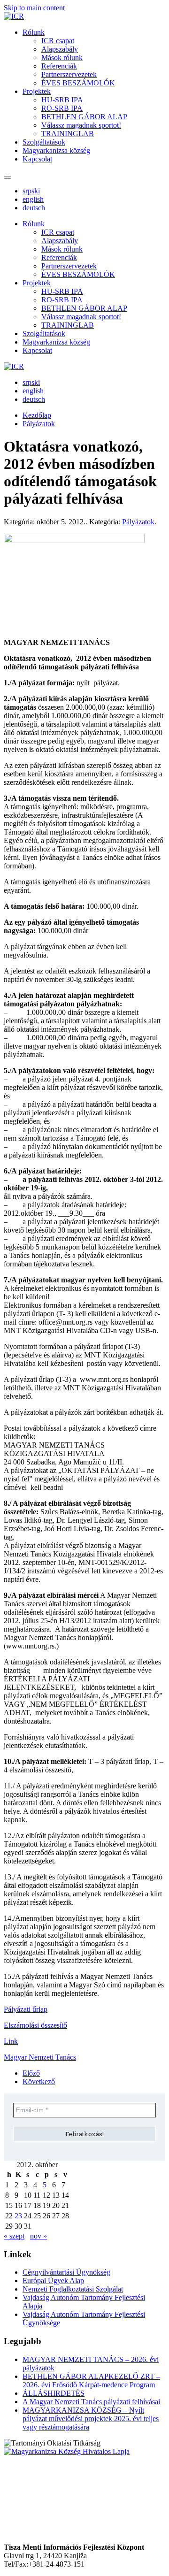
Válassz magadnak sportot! (81, 125)
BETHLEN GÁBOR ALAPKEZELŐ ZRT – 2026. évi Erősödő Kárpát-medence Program (91, 2380)
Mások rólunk (62, 57)
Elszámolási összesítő (35, 2025)
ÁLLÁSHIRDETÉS (54, 2393)
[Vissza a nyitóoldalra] (14, 16)
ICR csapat (58, 41)
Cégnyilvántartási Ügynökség (66, 2272)
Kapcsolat (37, 159)
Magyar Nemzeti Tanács (40, 2057)
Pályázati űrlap (26, 2009)
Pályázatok (138, 522)
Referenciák (59, 66)
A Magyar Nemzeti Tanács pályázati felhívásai (91, 2402)
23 (18, 2216)
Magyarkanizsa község (56, 150)
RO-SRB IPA (62, 108)
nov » (38, 2236)
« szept (14, 2236)
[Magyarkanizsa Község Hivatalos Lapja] (67, 2451)
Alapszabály (60, 49)
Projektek (37, 91)
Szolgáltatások (44, 142)
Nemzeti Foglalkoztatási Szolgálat (73, 2289)
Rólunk (34, 32)
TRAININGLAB (68, 134)
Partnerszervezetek (69, 74)
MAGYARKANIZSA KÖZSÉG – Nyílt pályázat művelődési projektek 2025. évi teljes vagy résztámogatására (91, 2419)
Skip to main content (34, 8)
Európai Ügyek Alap (53, 2281)
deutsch (34, 208)
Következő (39, 2081)
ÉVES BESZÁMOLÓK (78, 83)
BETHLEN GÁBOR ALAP (84, 117)
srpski (31, 191)
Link (11, 2041)
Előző (31, 2073)
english (33, 199)
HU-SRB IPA (62, 100)
